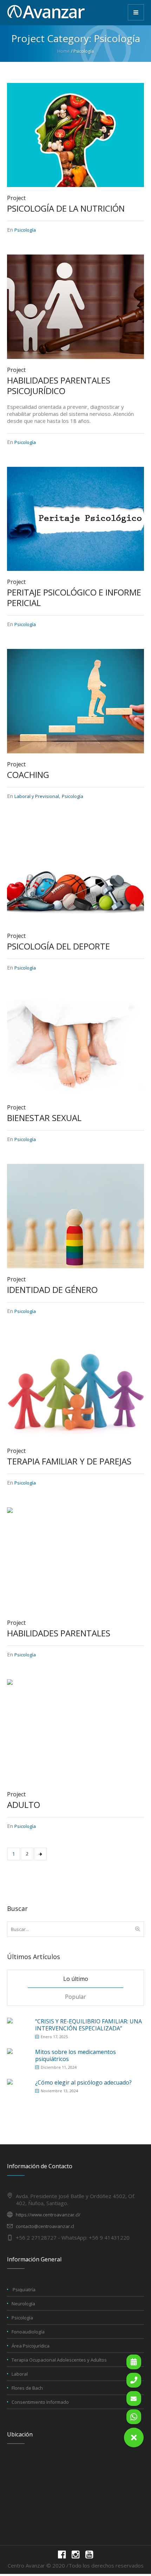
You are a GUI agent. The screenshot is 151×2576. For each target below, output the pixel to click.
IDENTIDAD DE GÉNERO (52, 1290)
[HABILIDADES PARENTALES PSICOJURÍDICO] (75, 306)
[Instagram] (75, 2555)
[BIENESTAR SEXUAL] (75, 1044)
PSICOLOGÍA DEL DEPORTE (58, 946)
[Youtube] (89, 2555)
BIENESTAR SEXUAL (44, 1118)
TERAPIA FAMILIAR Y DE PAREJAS (69, 1461)
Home (63, 51)
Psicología (25, 230)
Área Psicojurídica (31, 2346)
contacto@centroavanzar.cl (45, 2226)
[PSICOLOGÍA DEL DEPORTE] (75, 872)
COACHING (28, 775)
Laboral (20, 2374)
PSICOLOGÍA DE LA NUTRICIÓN (66, 208)
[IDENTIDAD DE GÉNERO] (75, 1216)
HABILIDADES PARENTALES (59, 1633)
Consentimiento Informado (40, 2402)
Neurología (23, 2304)
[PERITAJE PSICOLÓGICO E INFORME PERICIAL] (75, 518)
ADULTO (24, 1805)
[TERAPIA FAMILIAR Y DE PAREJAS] (75, 1387)
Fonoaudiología (28, 2332)
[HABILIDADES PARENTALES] (75, 1559)
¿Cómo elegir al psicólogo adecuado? (83, 2082)
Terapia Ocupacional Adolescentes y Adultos (59, 2360)
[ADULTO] (75, 1731)
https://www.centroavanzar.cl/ (48, 2215)
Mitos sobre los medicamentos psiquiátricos (75, 2055)
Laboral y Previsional (37, 796)
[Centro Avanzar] (46, 12)
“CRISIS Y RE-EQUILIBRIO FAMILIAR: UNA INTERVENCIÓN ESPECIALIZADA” (88, 2025)
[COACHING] (75, 701)
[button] (134, 2437)
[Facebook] (62, 2555)
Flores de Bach (27, 2388)
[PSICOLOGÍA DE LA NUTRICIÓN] (75, 135)
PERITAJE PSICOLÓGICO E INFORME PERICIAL (74, 597)
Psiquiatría (24, 2290)
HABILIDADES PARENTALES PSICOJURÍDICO (59, 385)
